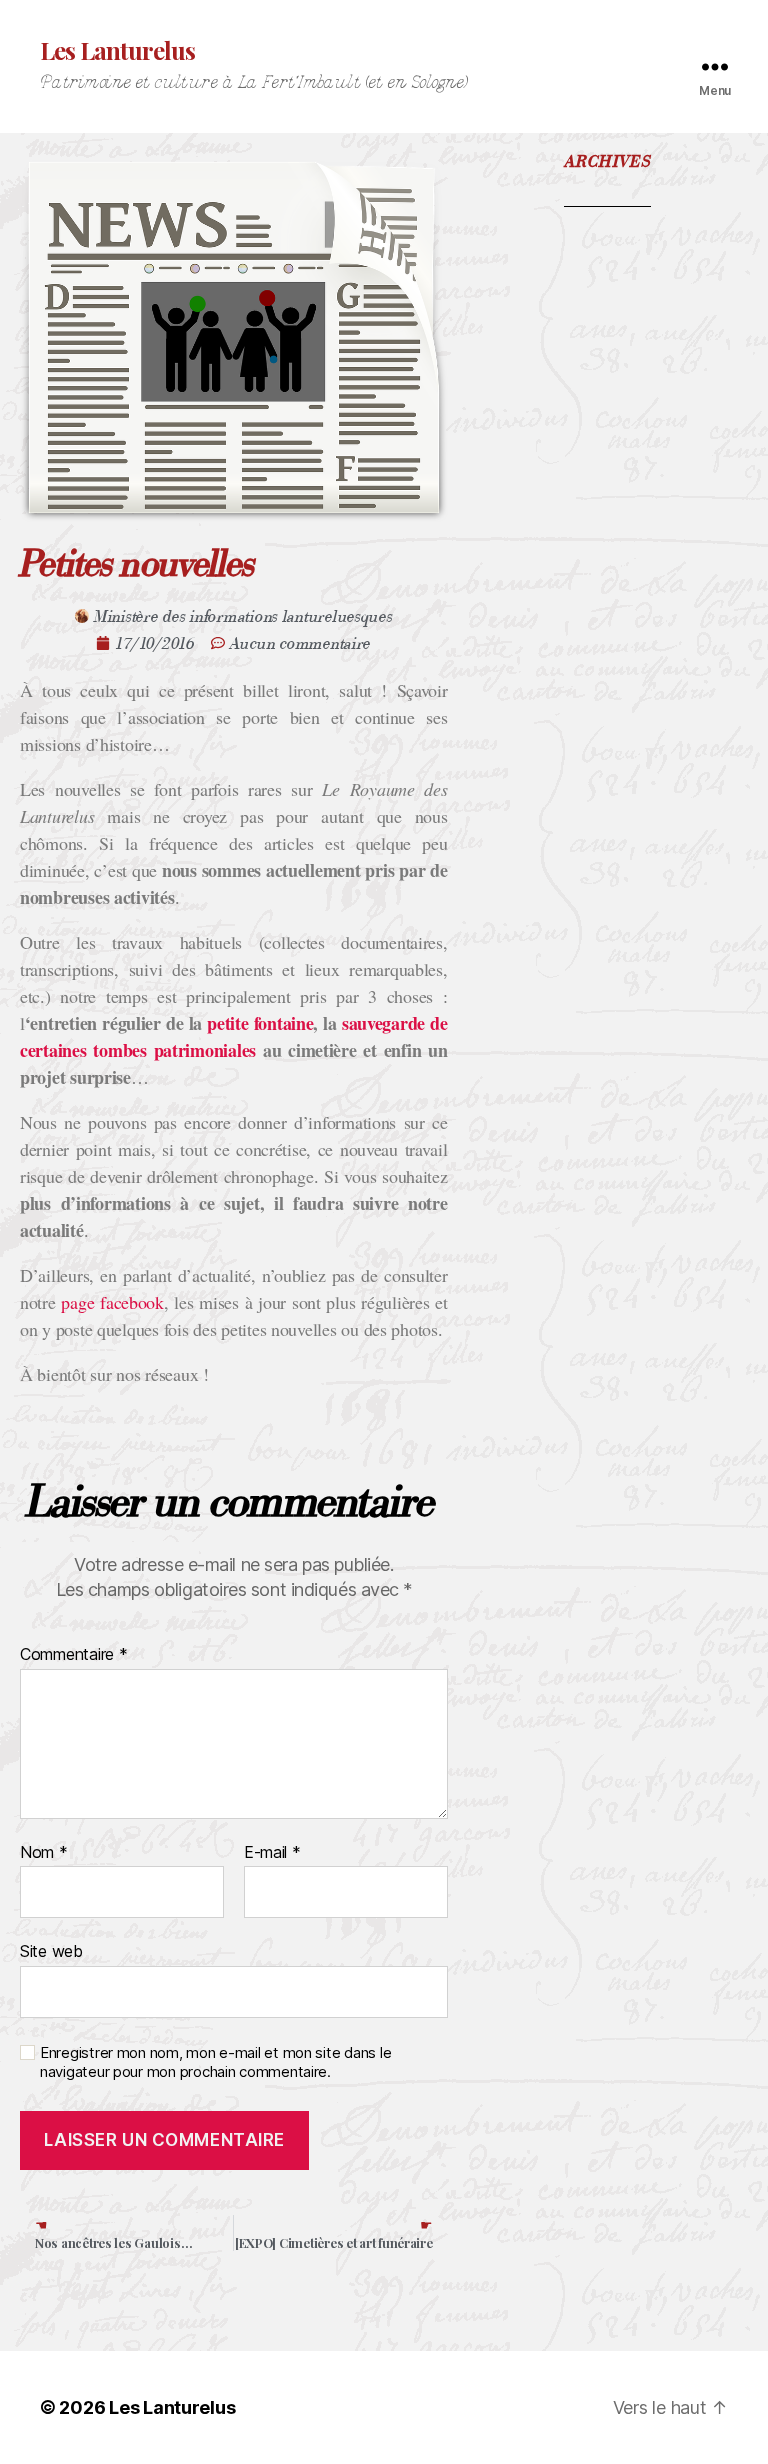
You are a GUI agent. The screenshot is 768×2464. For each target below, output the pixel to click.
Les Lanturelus (117, 50)
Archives (608, 161)
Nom (44, 1853)
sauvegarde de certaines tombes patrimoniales (234, 1036)
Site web (51, 1951)
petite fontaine (260, 1023)
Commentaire (74, 1655)
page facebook (112, 1302)
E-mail (272, 1853)
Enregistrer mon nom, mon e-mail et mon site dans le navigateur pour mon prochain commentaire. (215, 2062)
